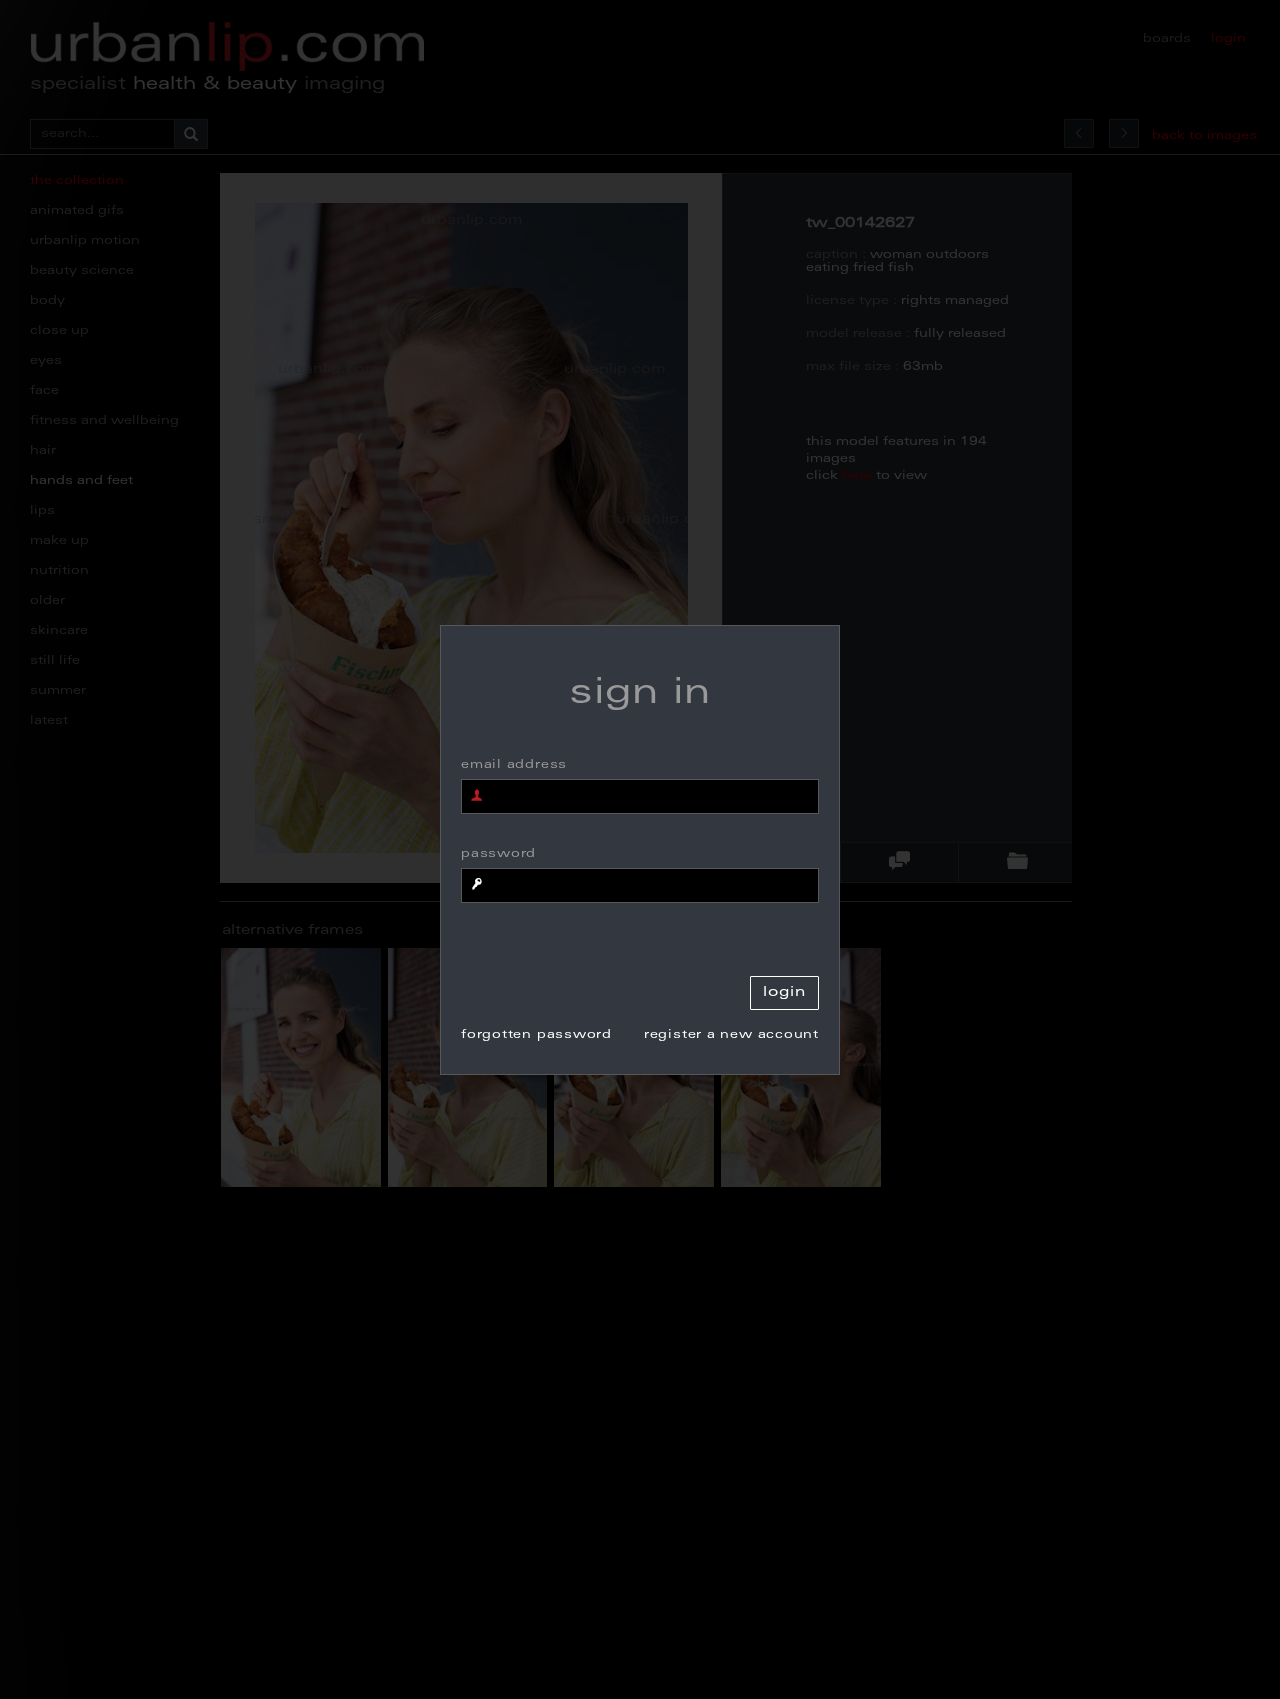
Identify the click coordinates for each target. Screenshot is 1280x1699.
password (498, 854)
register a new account (731, 1035)
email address (514, 765)
